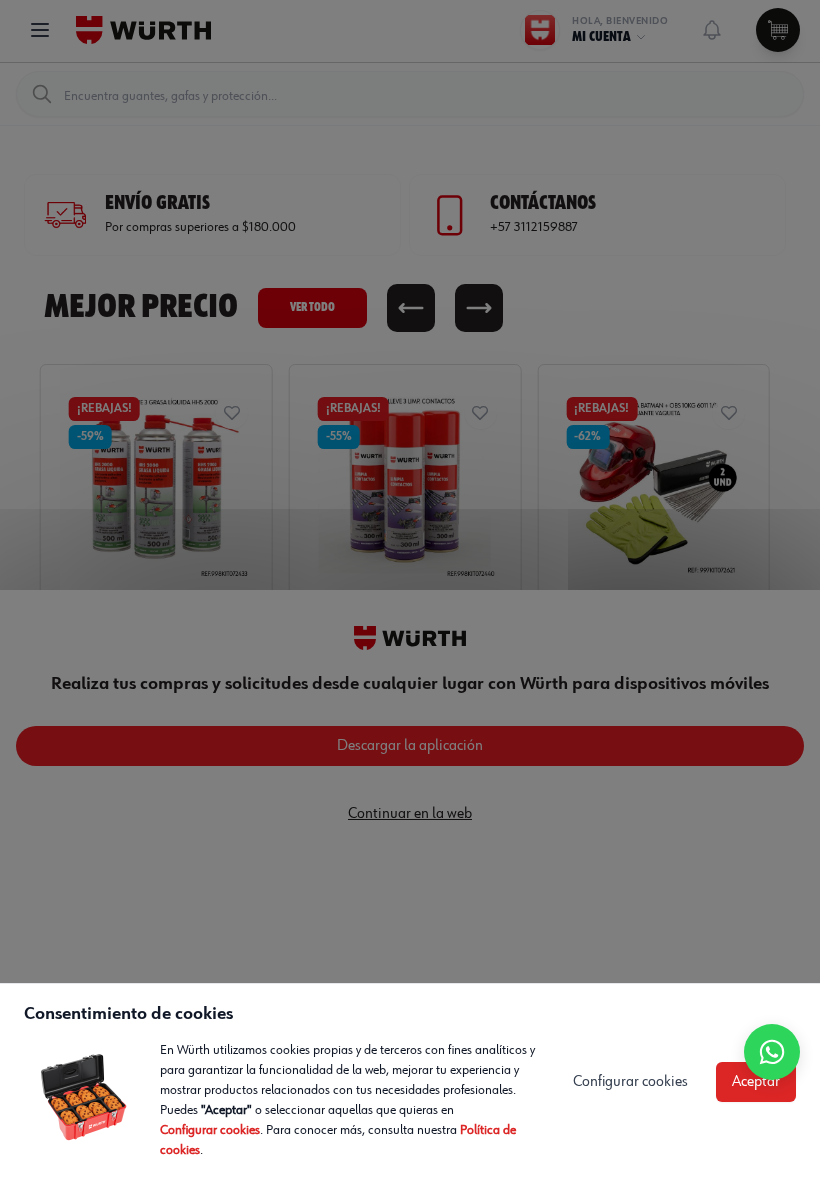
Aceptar (756, 1082)
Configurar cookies (210, 1130)
